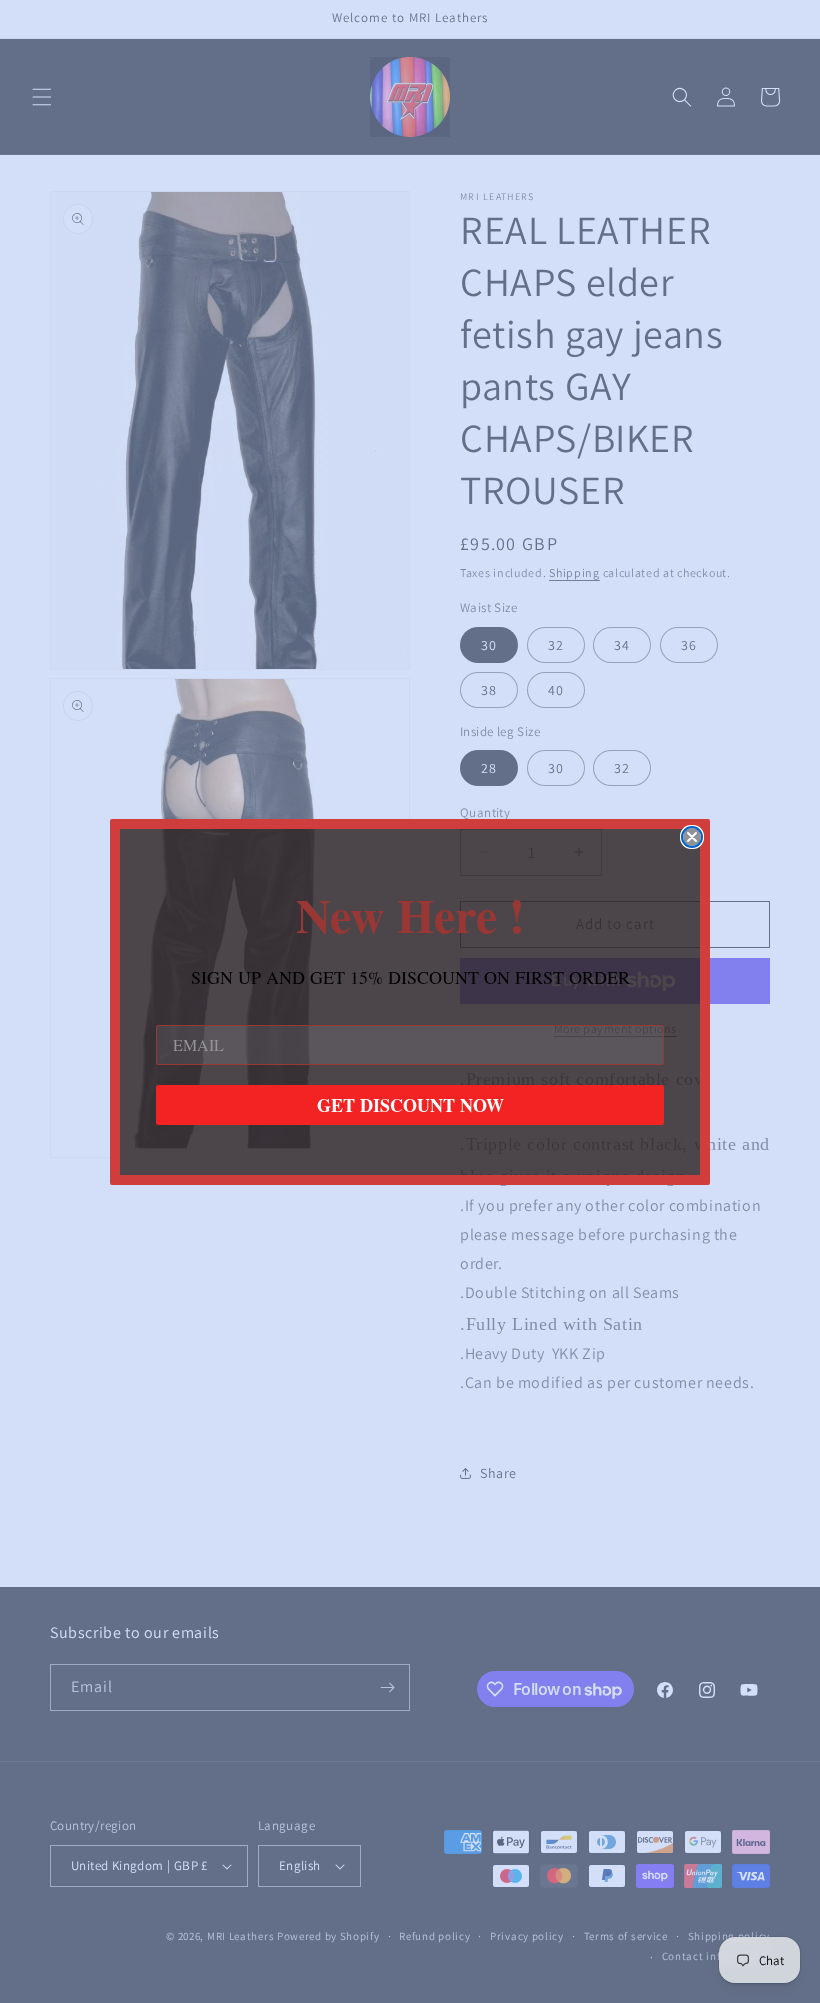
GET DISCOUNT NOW (410, 1105)
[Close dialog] (692, 837)
